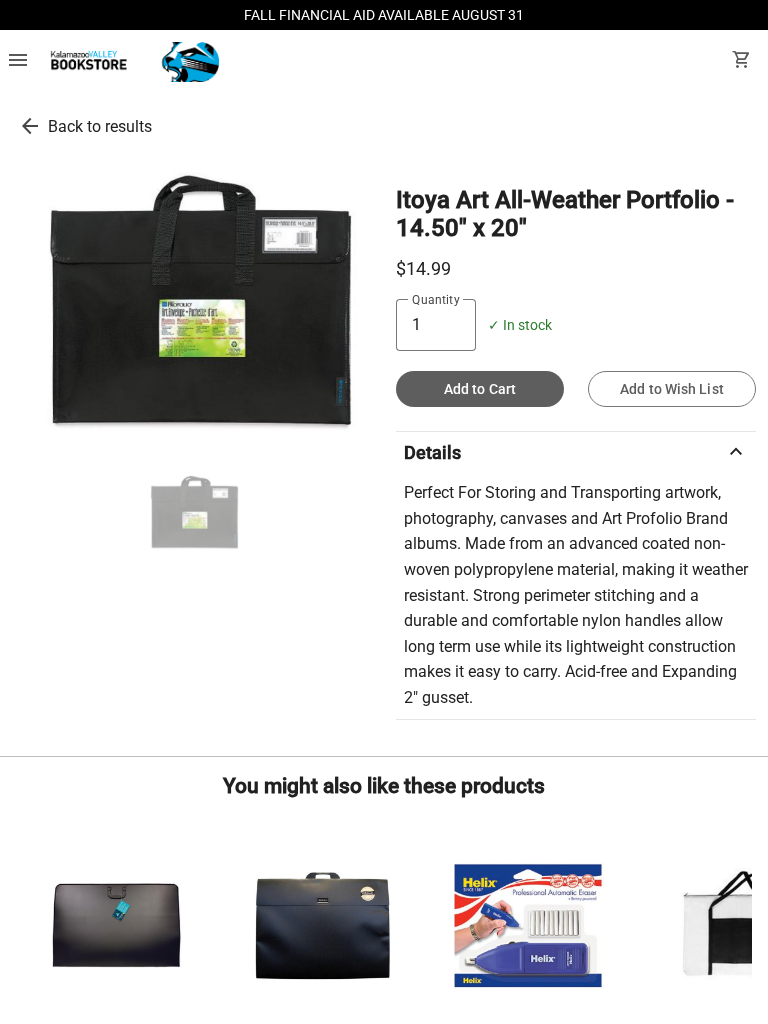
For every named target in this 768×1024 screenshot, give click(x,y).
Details (576, 452)
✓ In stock (520, 325)
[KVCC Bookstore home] (131, 62)
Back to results (100, 126)
